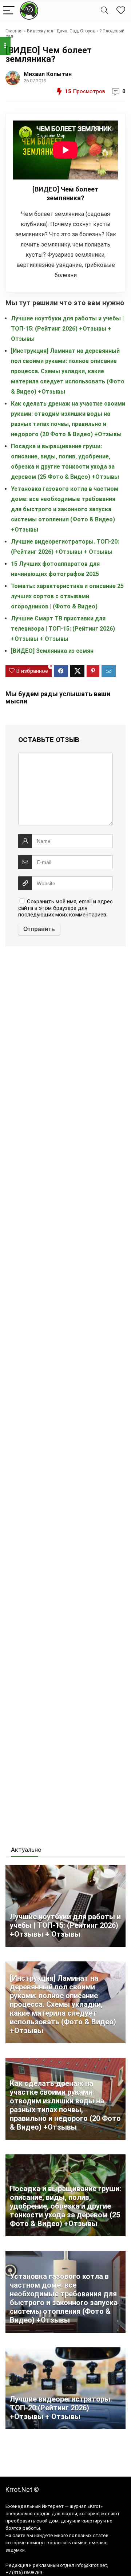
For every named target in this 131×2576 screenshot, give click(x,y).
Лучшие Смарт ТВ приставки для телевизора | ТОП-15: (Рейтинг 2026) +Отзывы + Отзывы (63, 629)
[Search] (104, 11)
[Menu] (9, 11)
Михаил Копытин (48, 74)
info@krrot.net (91, 2565)
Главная (14, 31)
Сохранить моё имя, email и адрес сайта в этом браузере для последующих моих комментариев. (65, 908)
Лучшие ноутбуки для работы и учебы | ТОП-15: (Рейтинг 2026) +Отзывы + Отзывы (67, 329)
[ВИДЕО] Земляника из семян (52, 651)
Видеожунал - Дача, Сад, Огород (61, 31)
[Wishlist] (121, 11)
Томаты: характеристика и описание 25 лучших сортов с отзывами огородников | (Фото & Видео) (67, 596)
